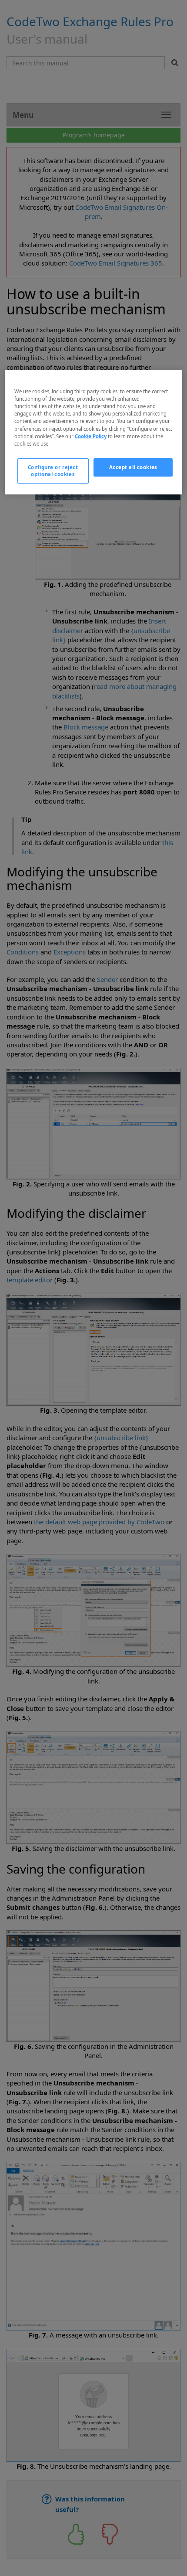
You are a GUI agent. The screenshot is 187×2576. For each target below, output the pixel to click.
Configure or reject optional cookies (53, 471)
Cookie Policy (91, 436)
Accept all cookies (133, 467)
